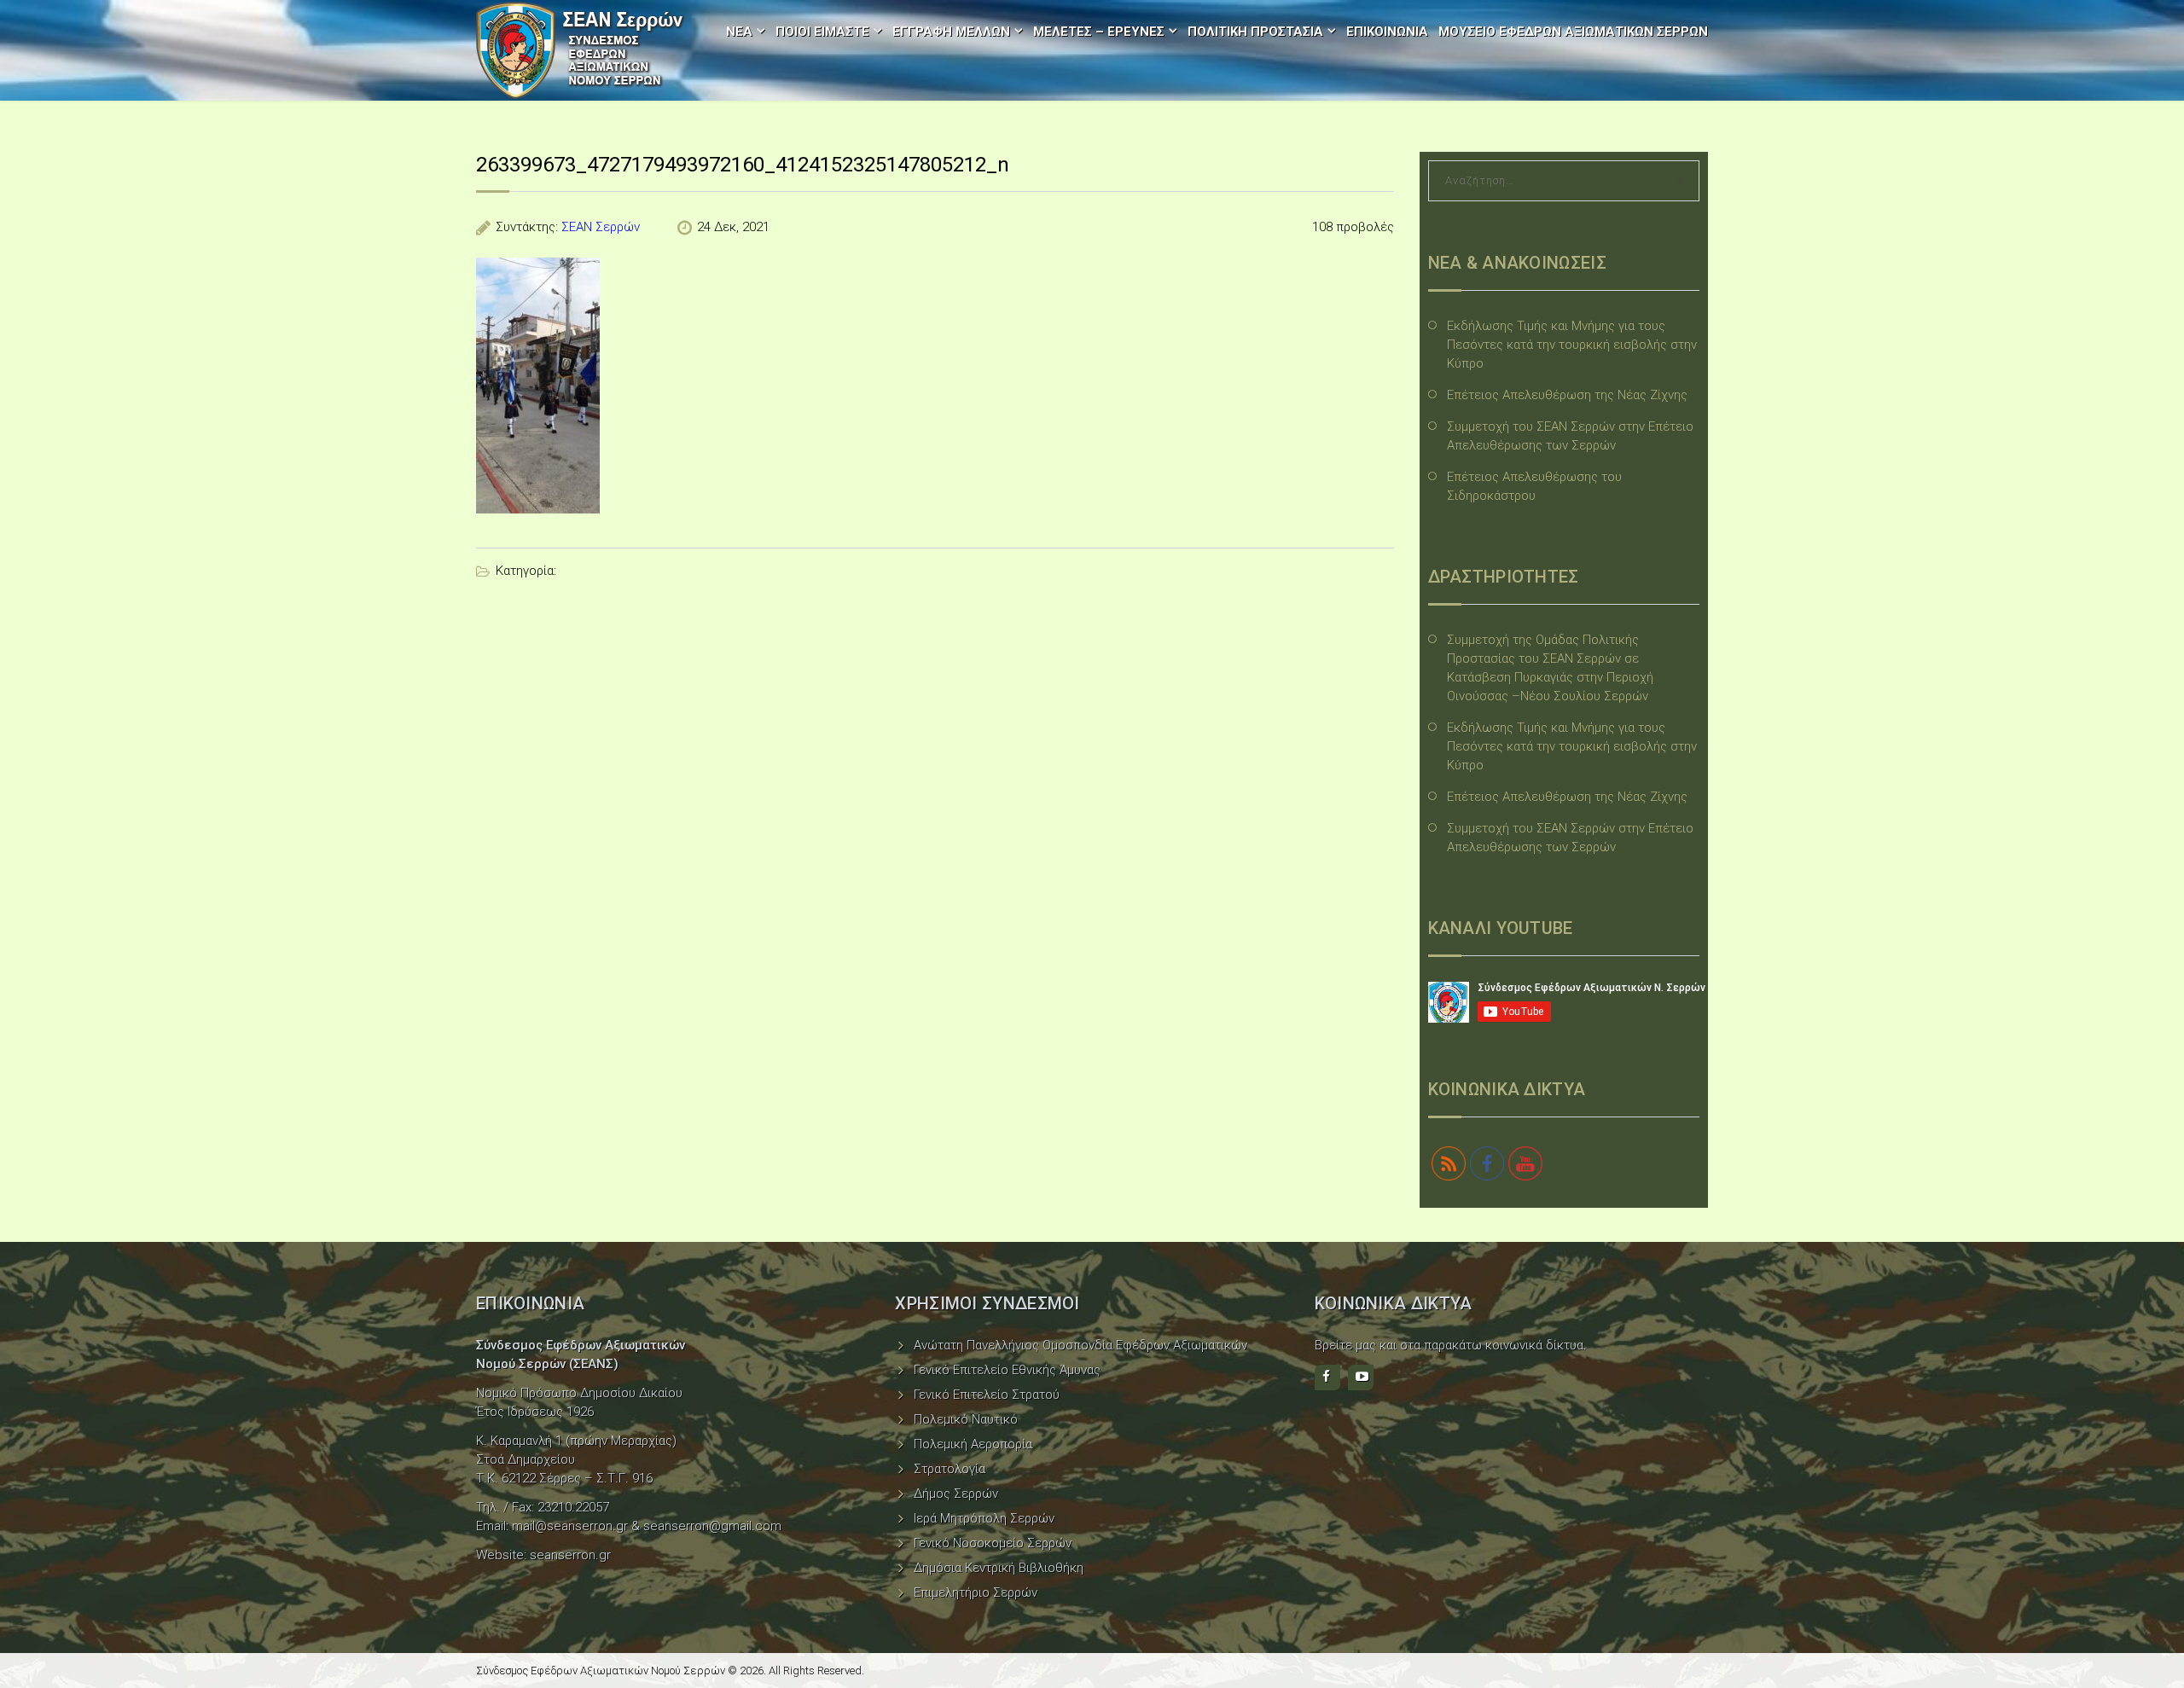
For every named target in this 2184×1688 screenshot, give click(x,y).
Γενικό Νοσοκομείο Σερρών (993, 1543)
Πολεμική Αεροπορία (973, 1444)
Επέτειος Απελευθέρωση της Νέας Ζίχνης (1567, 395)
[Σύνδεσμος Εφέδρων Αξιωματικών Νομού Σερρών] (580, 50)
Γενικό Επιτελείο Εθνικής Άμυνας (1007, 1370)
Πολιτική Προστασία (1255, 32)
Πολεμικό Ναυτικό (966, 1419)
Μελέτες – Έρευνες (1099, 32)
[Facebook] (1327, 1378)
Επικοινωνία (1387, 32)
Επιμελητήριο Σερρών (976, 1592)
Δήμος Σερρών (956, 1494)
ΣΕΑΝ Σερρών (601, 227)
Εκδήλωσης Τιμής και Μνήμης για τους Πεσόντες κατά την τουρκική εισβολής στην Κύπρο (1572, 345)
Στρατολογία (950, 1469)
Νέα (739, 32)
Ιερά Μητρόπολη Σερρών (984, 1518)
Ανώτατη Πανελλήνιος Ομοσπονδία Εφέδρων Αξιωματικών (1080, 1345)
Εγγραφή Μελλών (951, 32)
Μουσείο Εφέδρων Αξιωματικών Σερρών (1573, 32)
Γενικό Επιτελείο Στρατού (987, 1395)
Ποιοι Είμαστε (822, 32)
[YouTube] (1361, 1378)
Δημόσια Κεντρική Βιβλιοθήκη (999, 1568)
